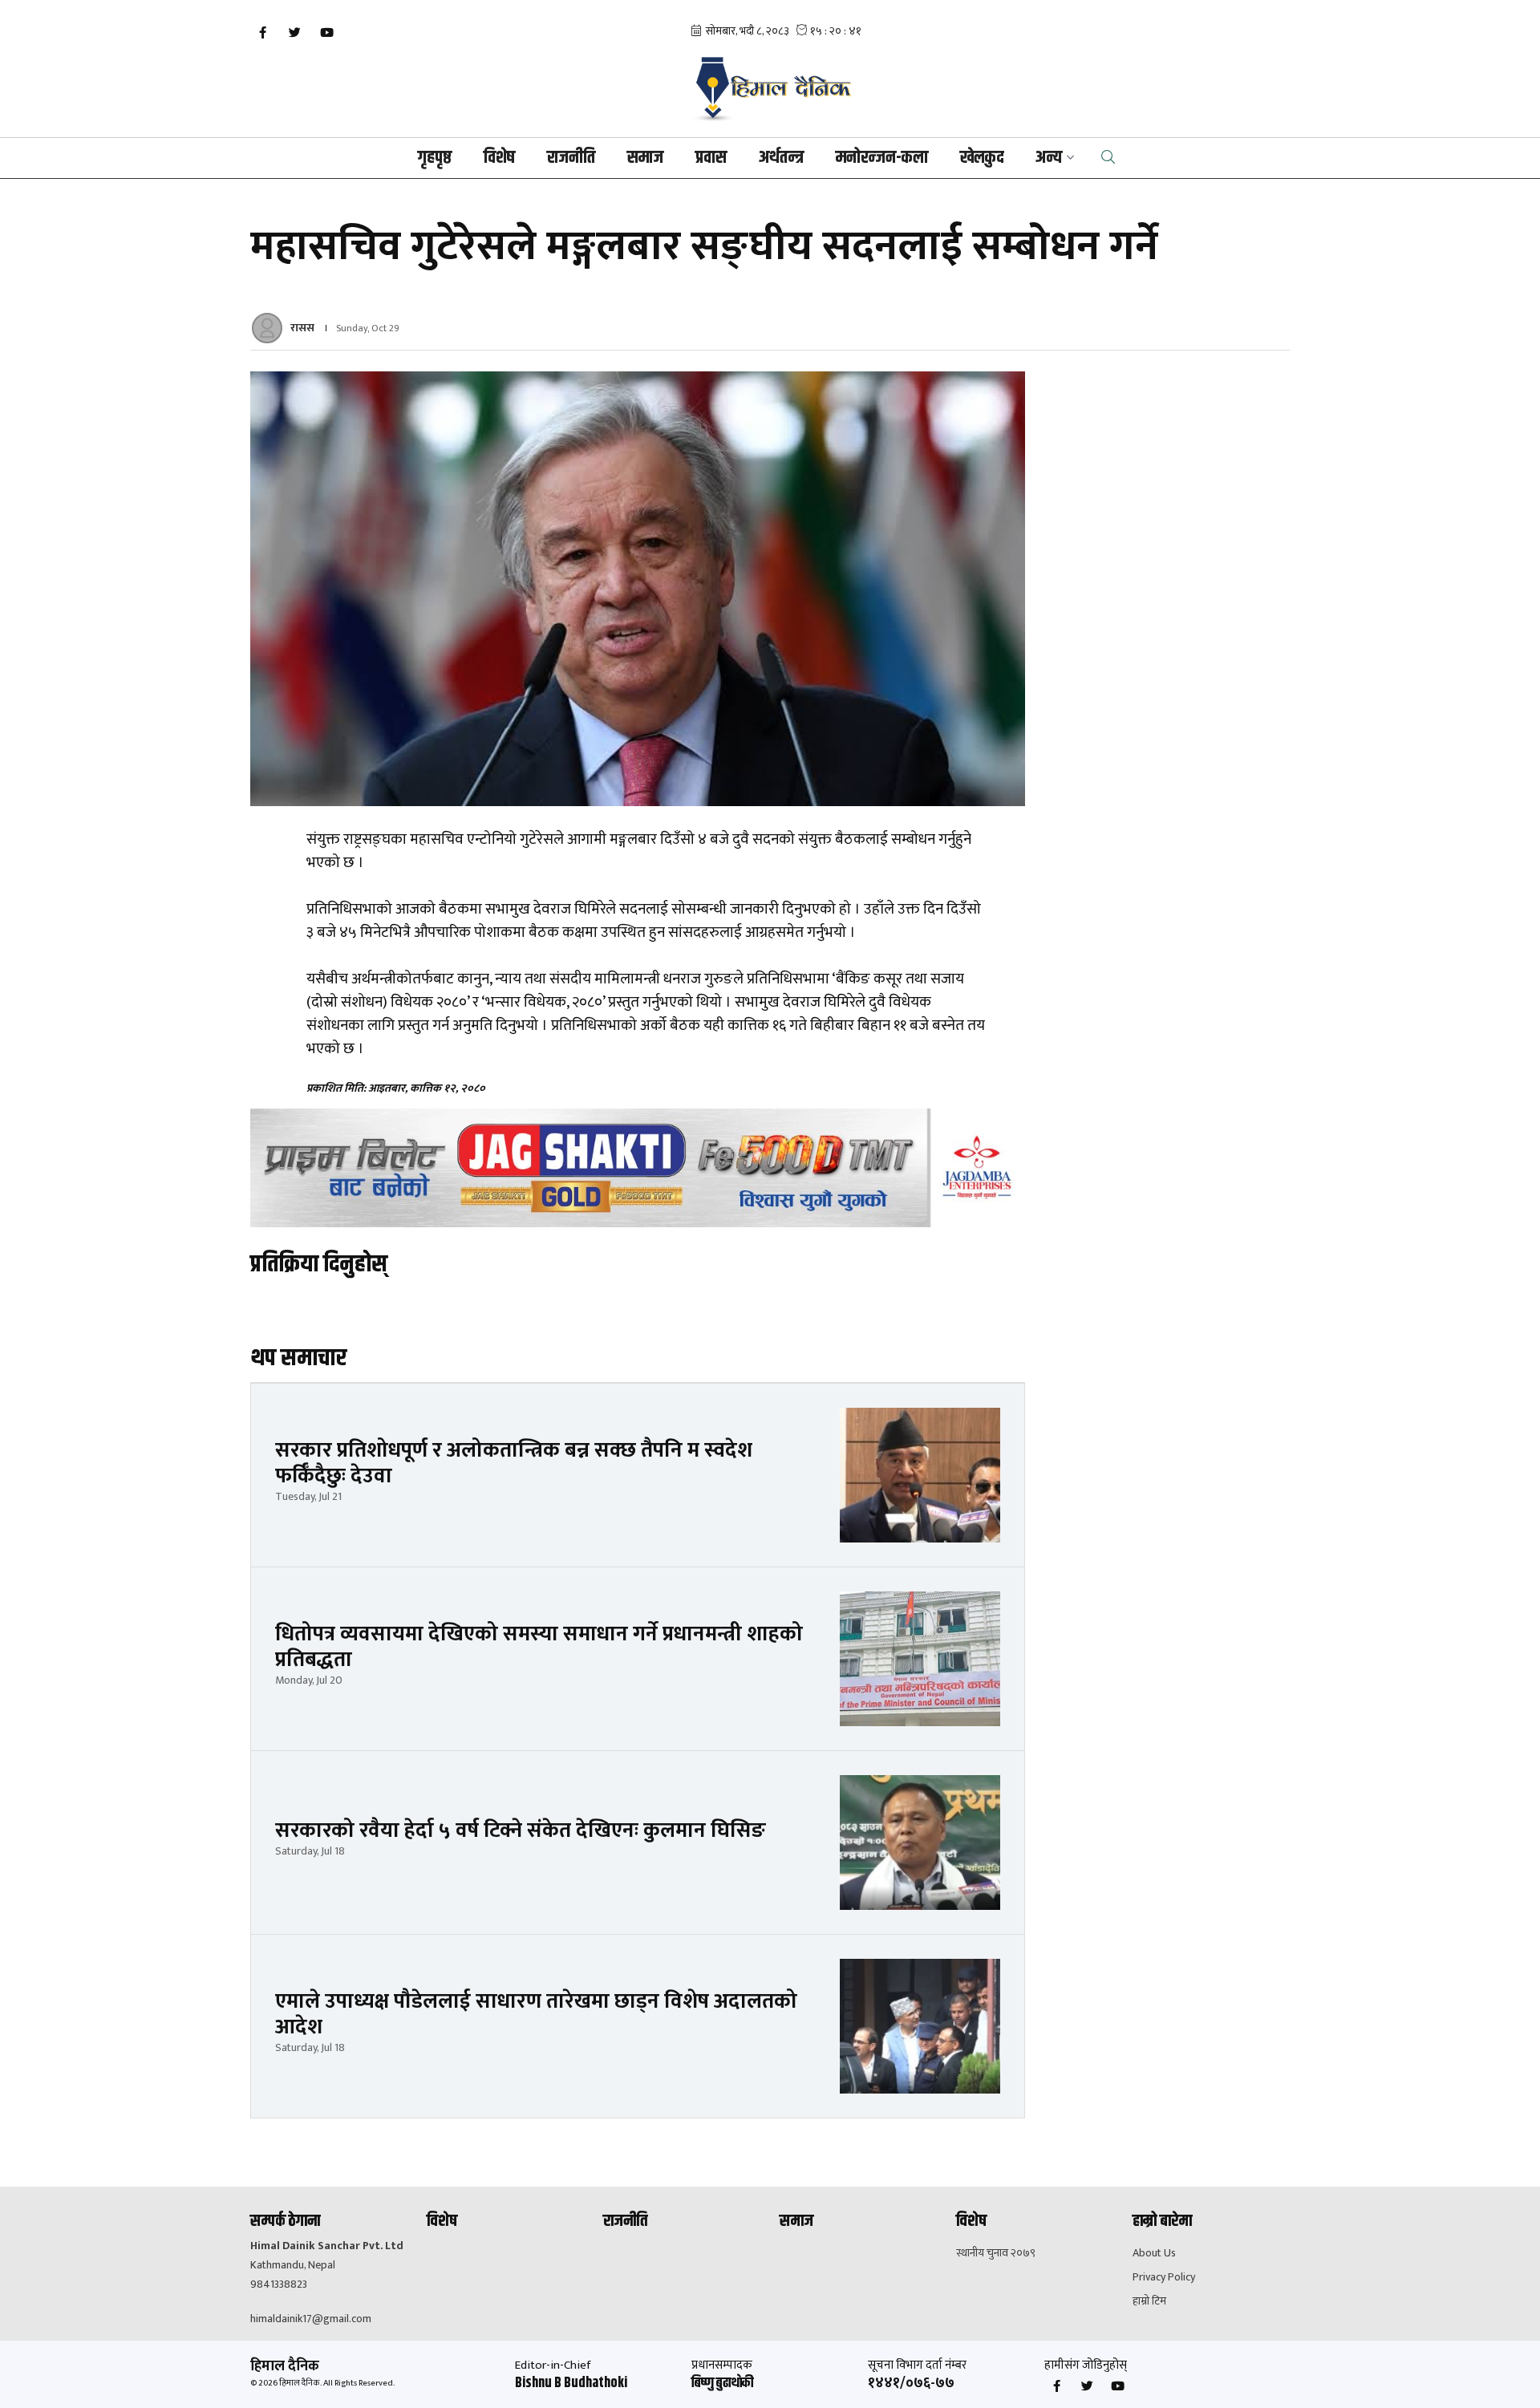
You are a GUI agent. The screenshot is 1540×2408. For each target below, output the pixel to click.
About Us (1154, 2253)
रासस (302, 328)
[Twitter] (294, 33)
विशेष (499, 158)
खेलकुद (982, 158)
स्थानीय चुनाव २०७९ (996, 2253)
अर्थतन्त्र (781, 158)
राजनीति (571, 158)
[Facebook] (262, 33)
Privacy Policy (1164, 2277)
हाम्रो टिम (1149, 2301)
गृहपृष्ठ (435, 158)
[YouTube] (326, 33)
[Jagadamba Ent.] (638, 1168)
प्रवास (711, 158)
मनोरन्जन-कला (882, 158)
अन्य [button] (1049, 158)
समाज (645, 158)
